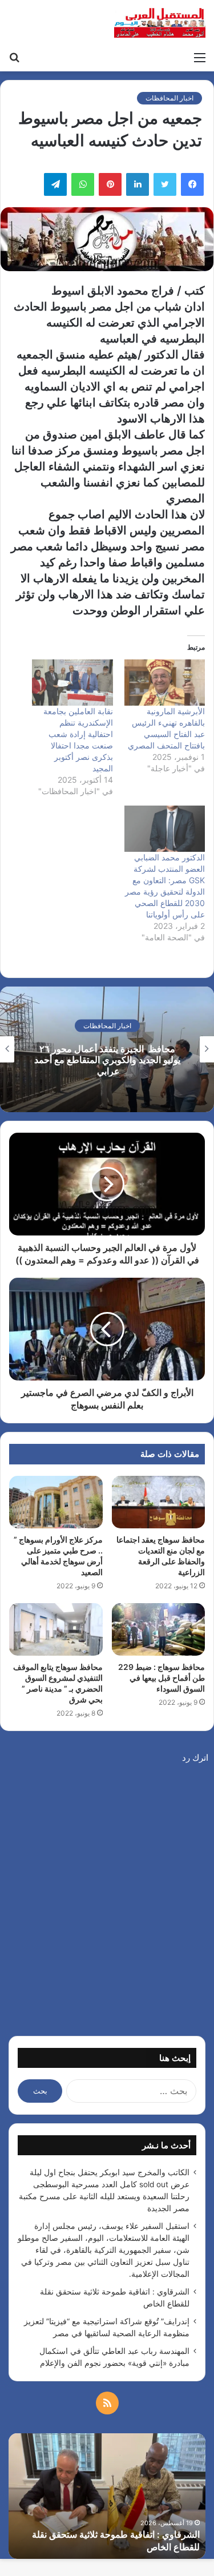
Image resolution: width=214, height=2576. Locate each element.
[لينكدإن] (138, 184)
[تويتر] (165, 184)
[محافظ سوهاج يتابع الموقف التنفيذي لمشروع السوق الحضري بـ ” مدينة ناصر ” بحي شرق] (56, 1629)
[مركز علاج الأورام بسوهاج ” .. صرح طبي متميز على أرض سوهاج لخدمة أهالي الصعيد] (56, 1502)
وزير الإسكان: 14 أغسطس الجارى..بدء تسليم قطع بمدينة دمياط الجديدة (107, 1060)
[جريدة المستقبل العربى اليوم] (160, 23)
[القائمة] (200, 57)
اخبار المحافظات (169, 98)
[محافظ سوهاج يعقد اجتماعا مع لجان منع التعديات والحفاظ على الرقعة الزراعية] (159, 1502)
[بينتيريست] (110, 184)
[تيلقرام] (55, 184)
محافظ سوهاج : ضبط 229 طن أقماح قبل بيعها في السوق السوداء (161, 1678)
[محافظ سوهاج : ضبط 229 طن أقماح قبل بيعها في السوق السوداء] (159, 1629)
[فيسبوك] (192, 184)
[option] (107, 1049)
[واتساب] (83, 184)
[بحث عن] (14, 57)
